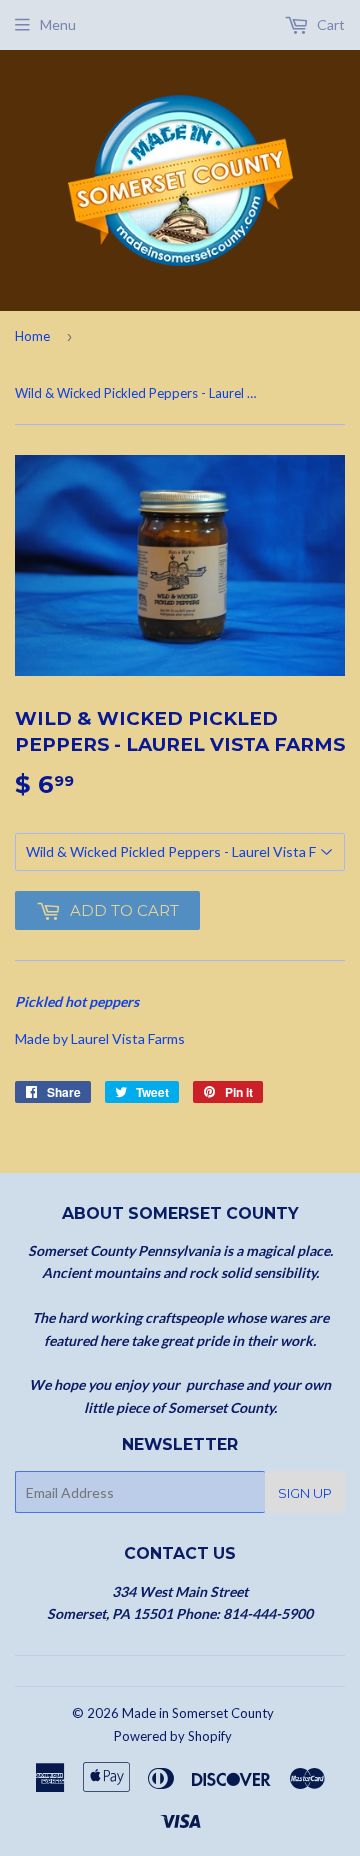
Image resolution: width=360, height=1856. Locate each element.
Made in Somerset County (198, 1713)
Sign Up (305, 1493)
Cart (329, 24)
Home (32, 336)
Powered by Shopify (173, 1736)
